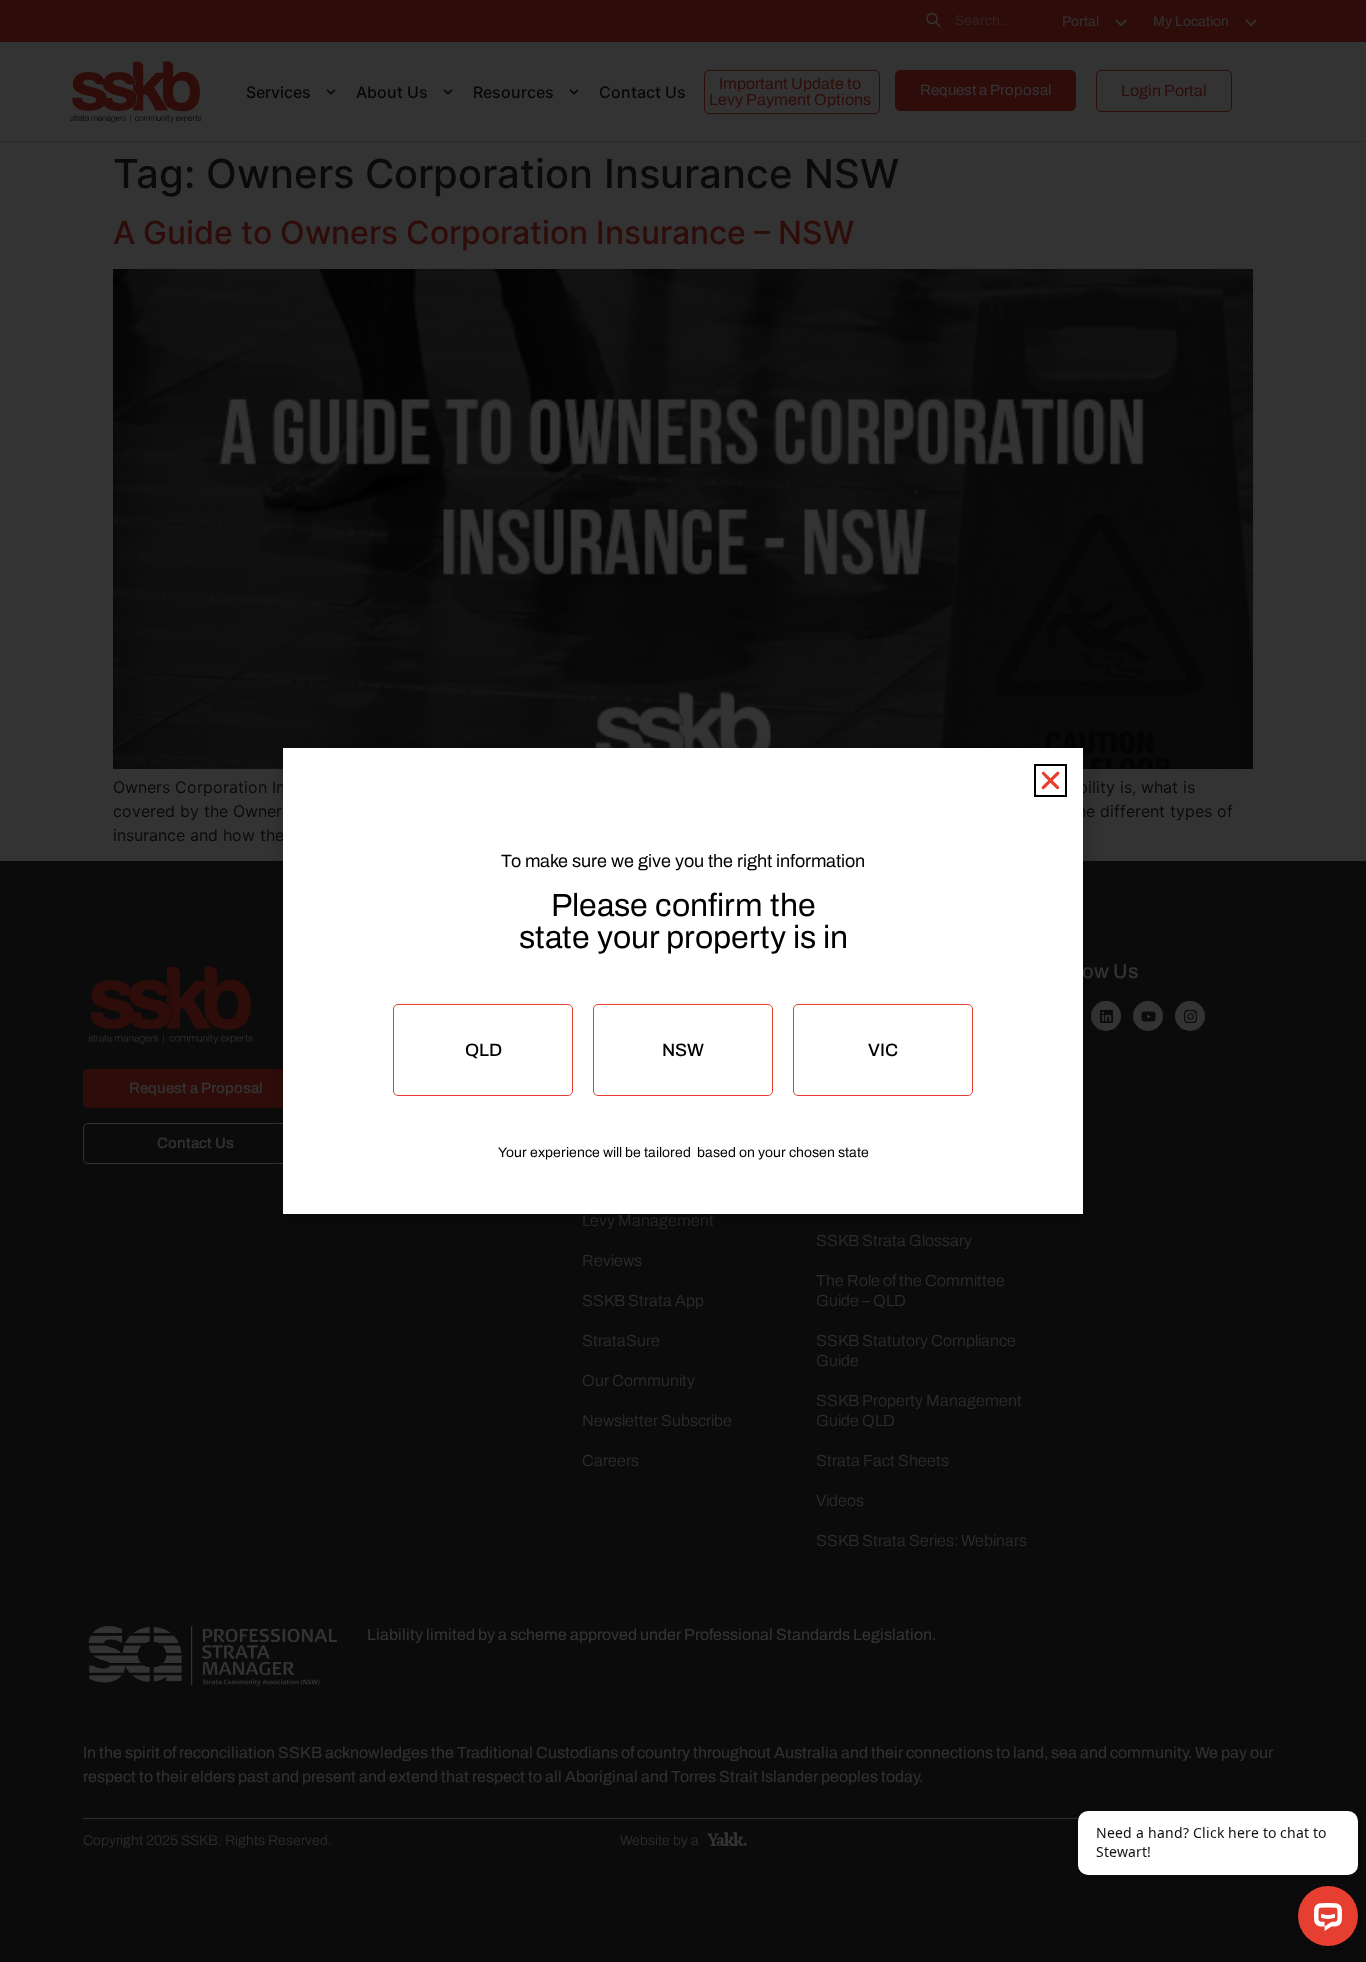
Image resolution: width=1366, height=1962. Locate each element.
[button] (1050, 780)
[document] (683, 981)
